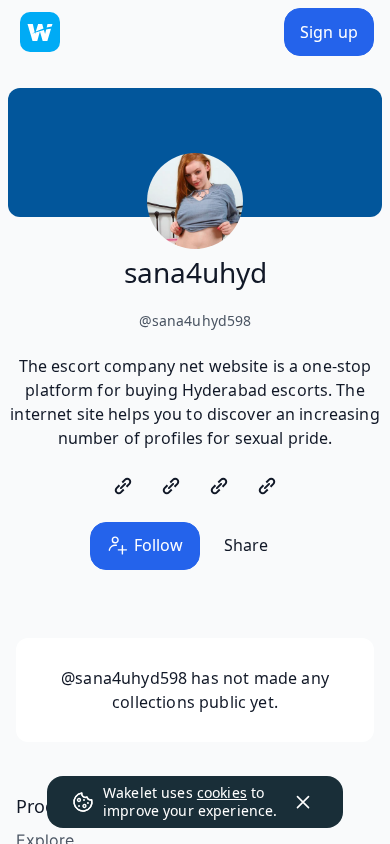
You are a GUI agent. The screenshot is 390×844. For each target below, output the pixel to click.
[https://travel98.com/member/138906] (267, 486)
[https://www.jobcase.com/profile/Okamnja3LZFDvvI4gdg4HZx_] (219, 486)
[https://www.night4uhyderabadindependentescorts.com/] (123, 486)
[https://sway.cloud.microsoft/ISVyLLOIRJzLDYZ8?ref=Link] (171, 486)
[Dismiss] (303, 802)
